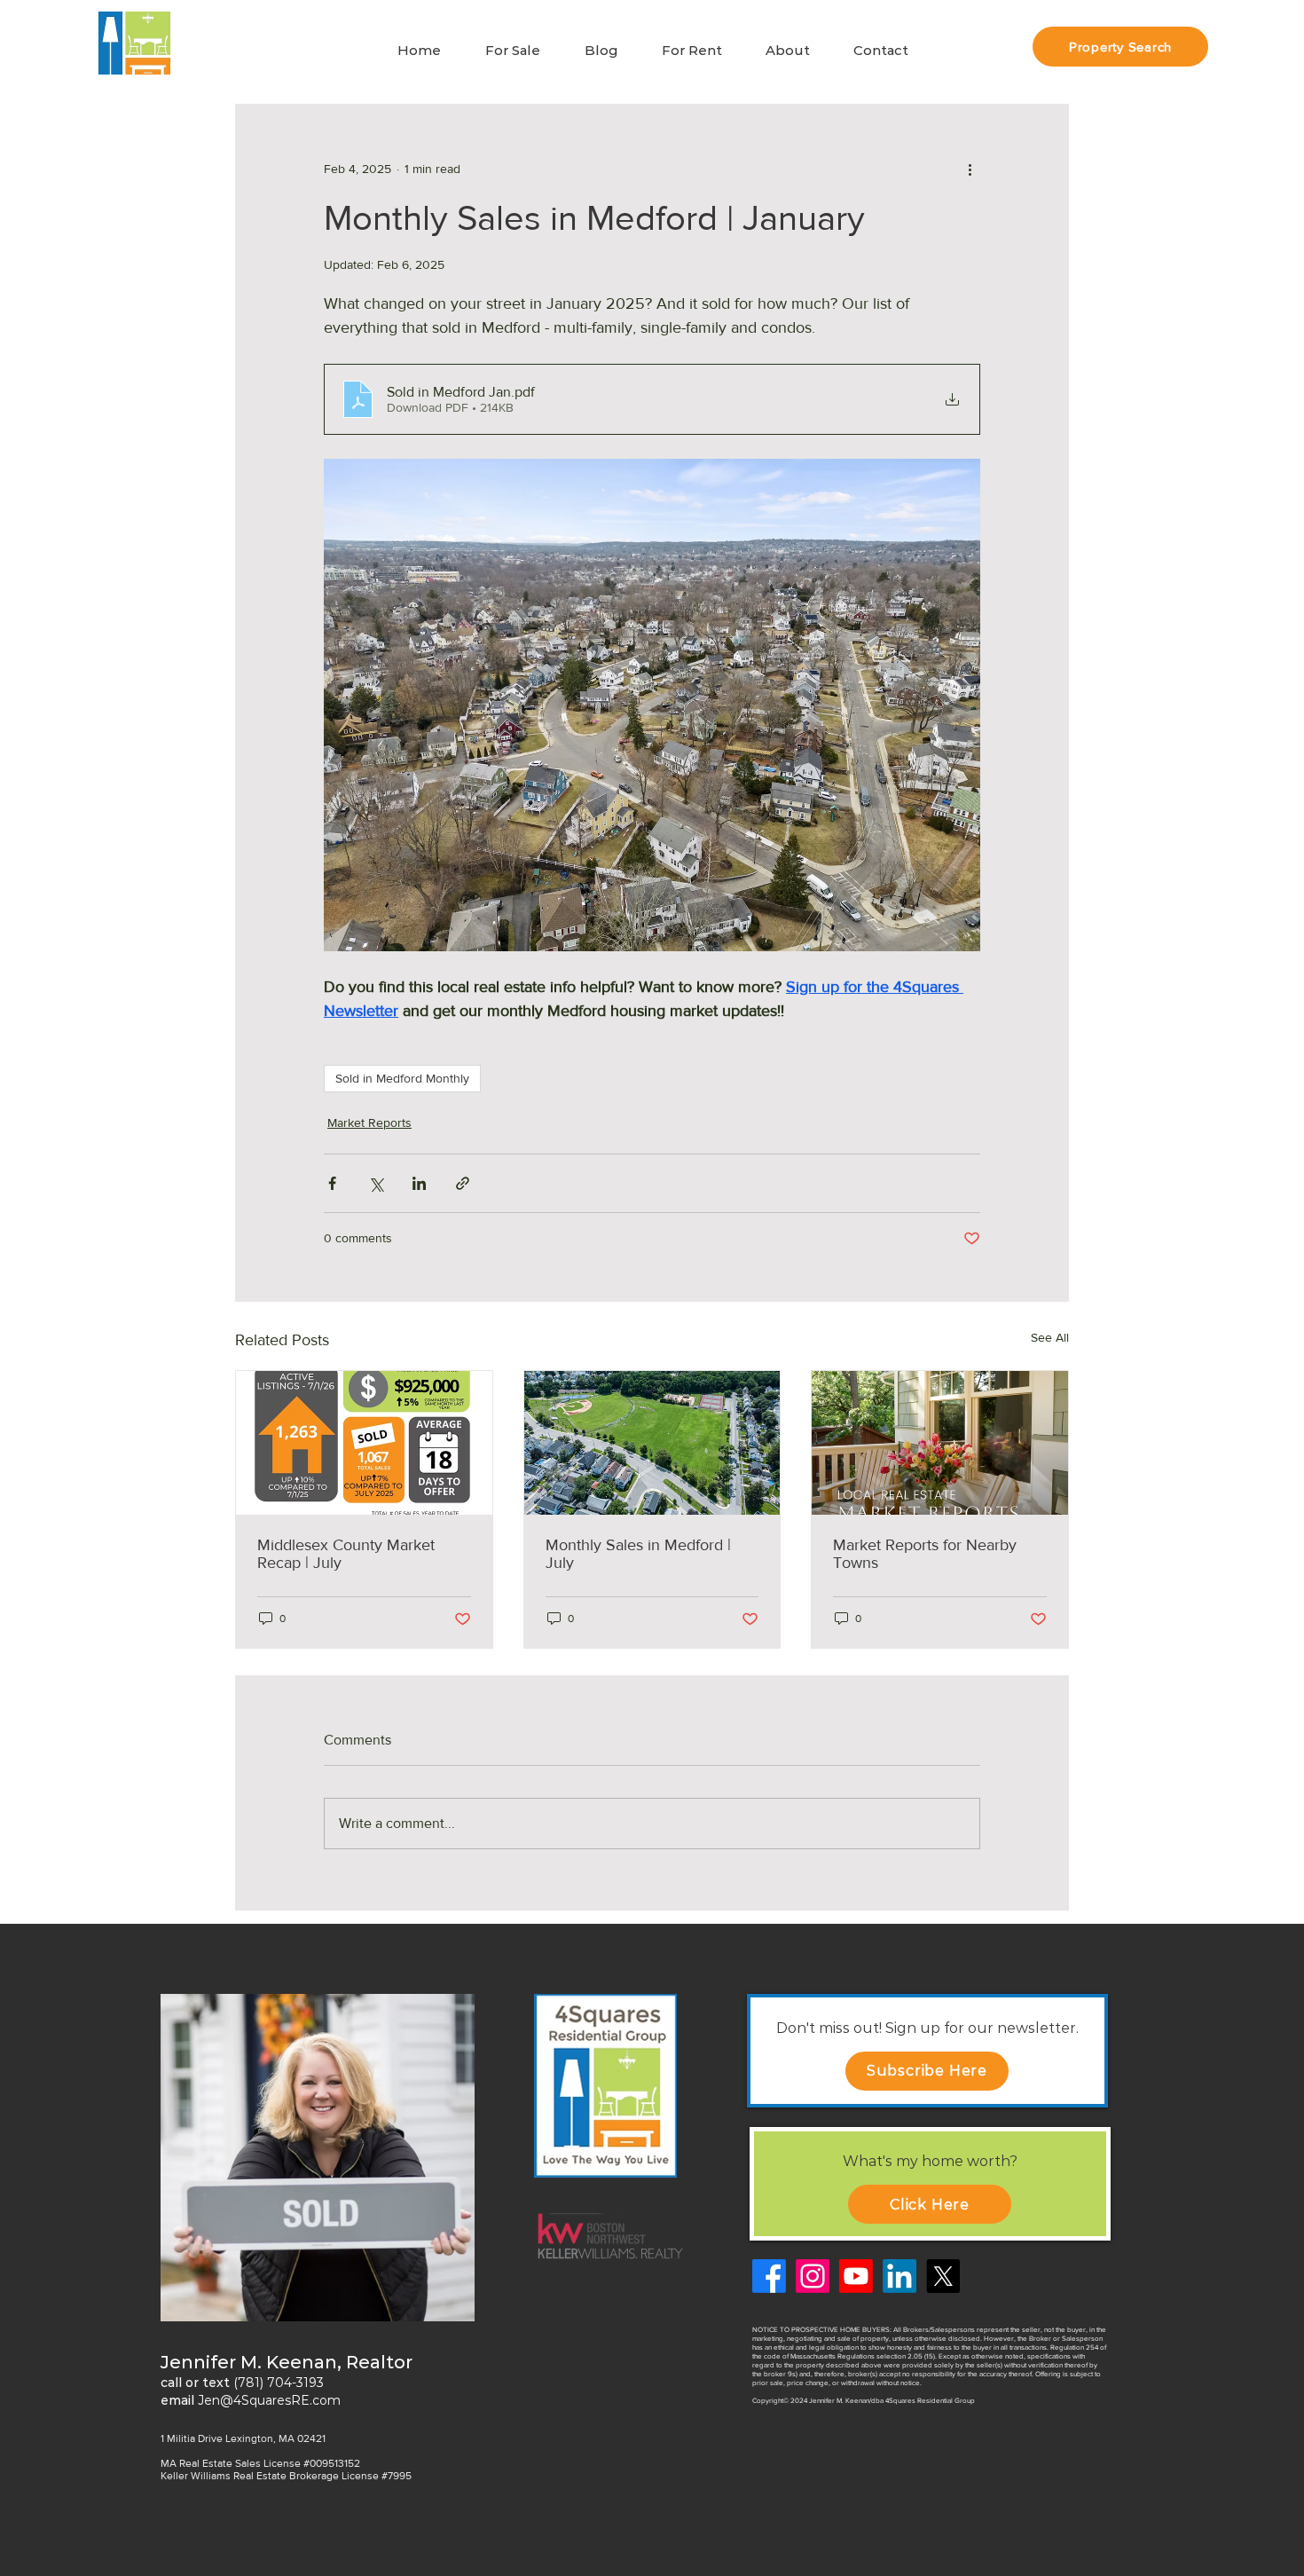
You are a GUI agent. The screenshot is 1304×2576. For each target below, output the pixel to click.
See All (1050, 1337)
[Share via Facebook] (332, 1183)
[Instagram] (813, 2276)
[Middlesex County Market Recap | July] (364, 1443)
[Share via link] (463, 1183)
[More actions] (970, 169)
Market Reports (369, 1123)
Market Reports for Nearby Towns (925, 1554)
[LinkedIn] (899, 2276)
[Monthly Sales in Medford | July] (652, 1443)
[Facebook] (769, 2276)
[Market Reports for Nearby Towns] (940, 1443)
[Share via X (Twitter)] (376, 1183)
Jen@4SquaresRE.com (269, 2400)
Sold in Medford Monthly (402, 1078)
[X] (943, 2276)
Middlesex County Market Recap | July (346, 1554)
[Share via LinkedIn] (419, 1183)
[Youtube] (856, 2276)
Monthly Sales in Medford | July (638, 1554)
